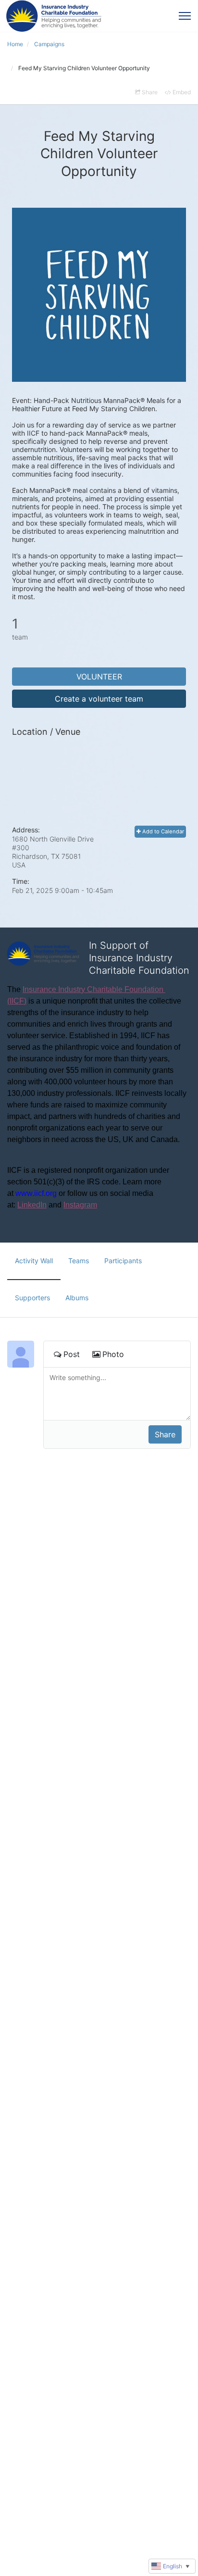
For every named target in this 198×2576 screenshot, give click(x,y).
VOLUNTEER (99, 677)
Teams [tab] (79, 1261)
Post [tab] (72, 1354)
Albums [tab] (77, 1298)
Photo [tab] (113, 1354)
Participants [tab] (123, 1261)
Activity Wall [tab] (34, 1261)
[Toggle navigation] (185, 16)
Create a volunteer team (99, 699)
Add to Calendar (162, 831)
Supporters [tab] (32, 1298)
